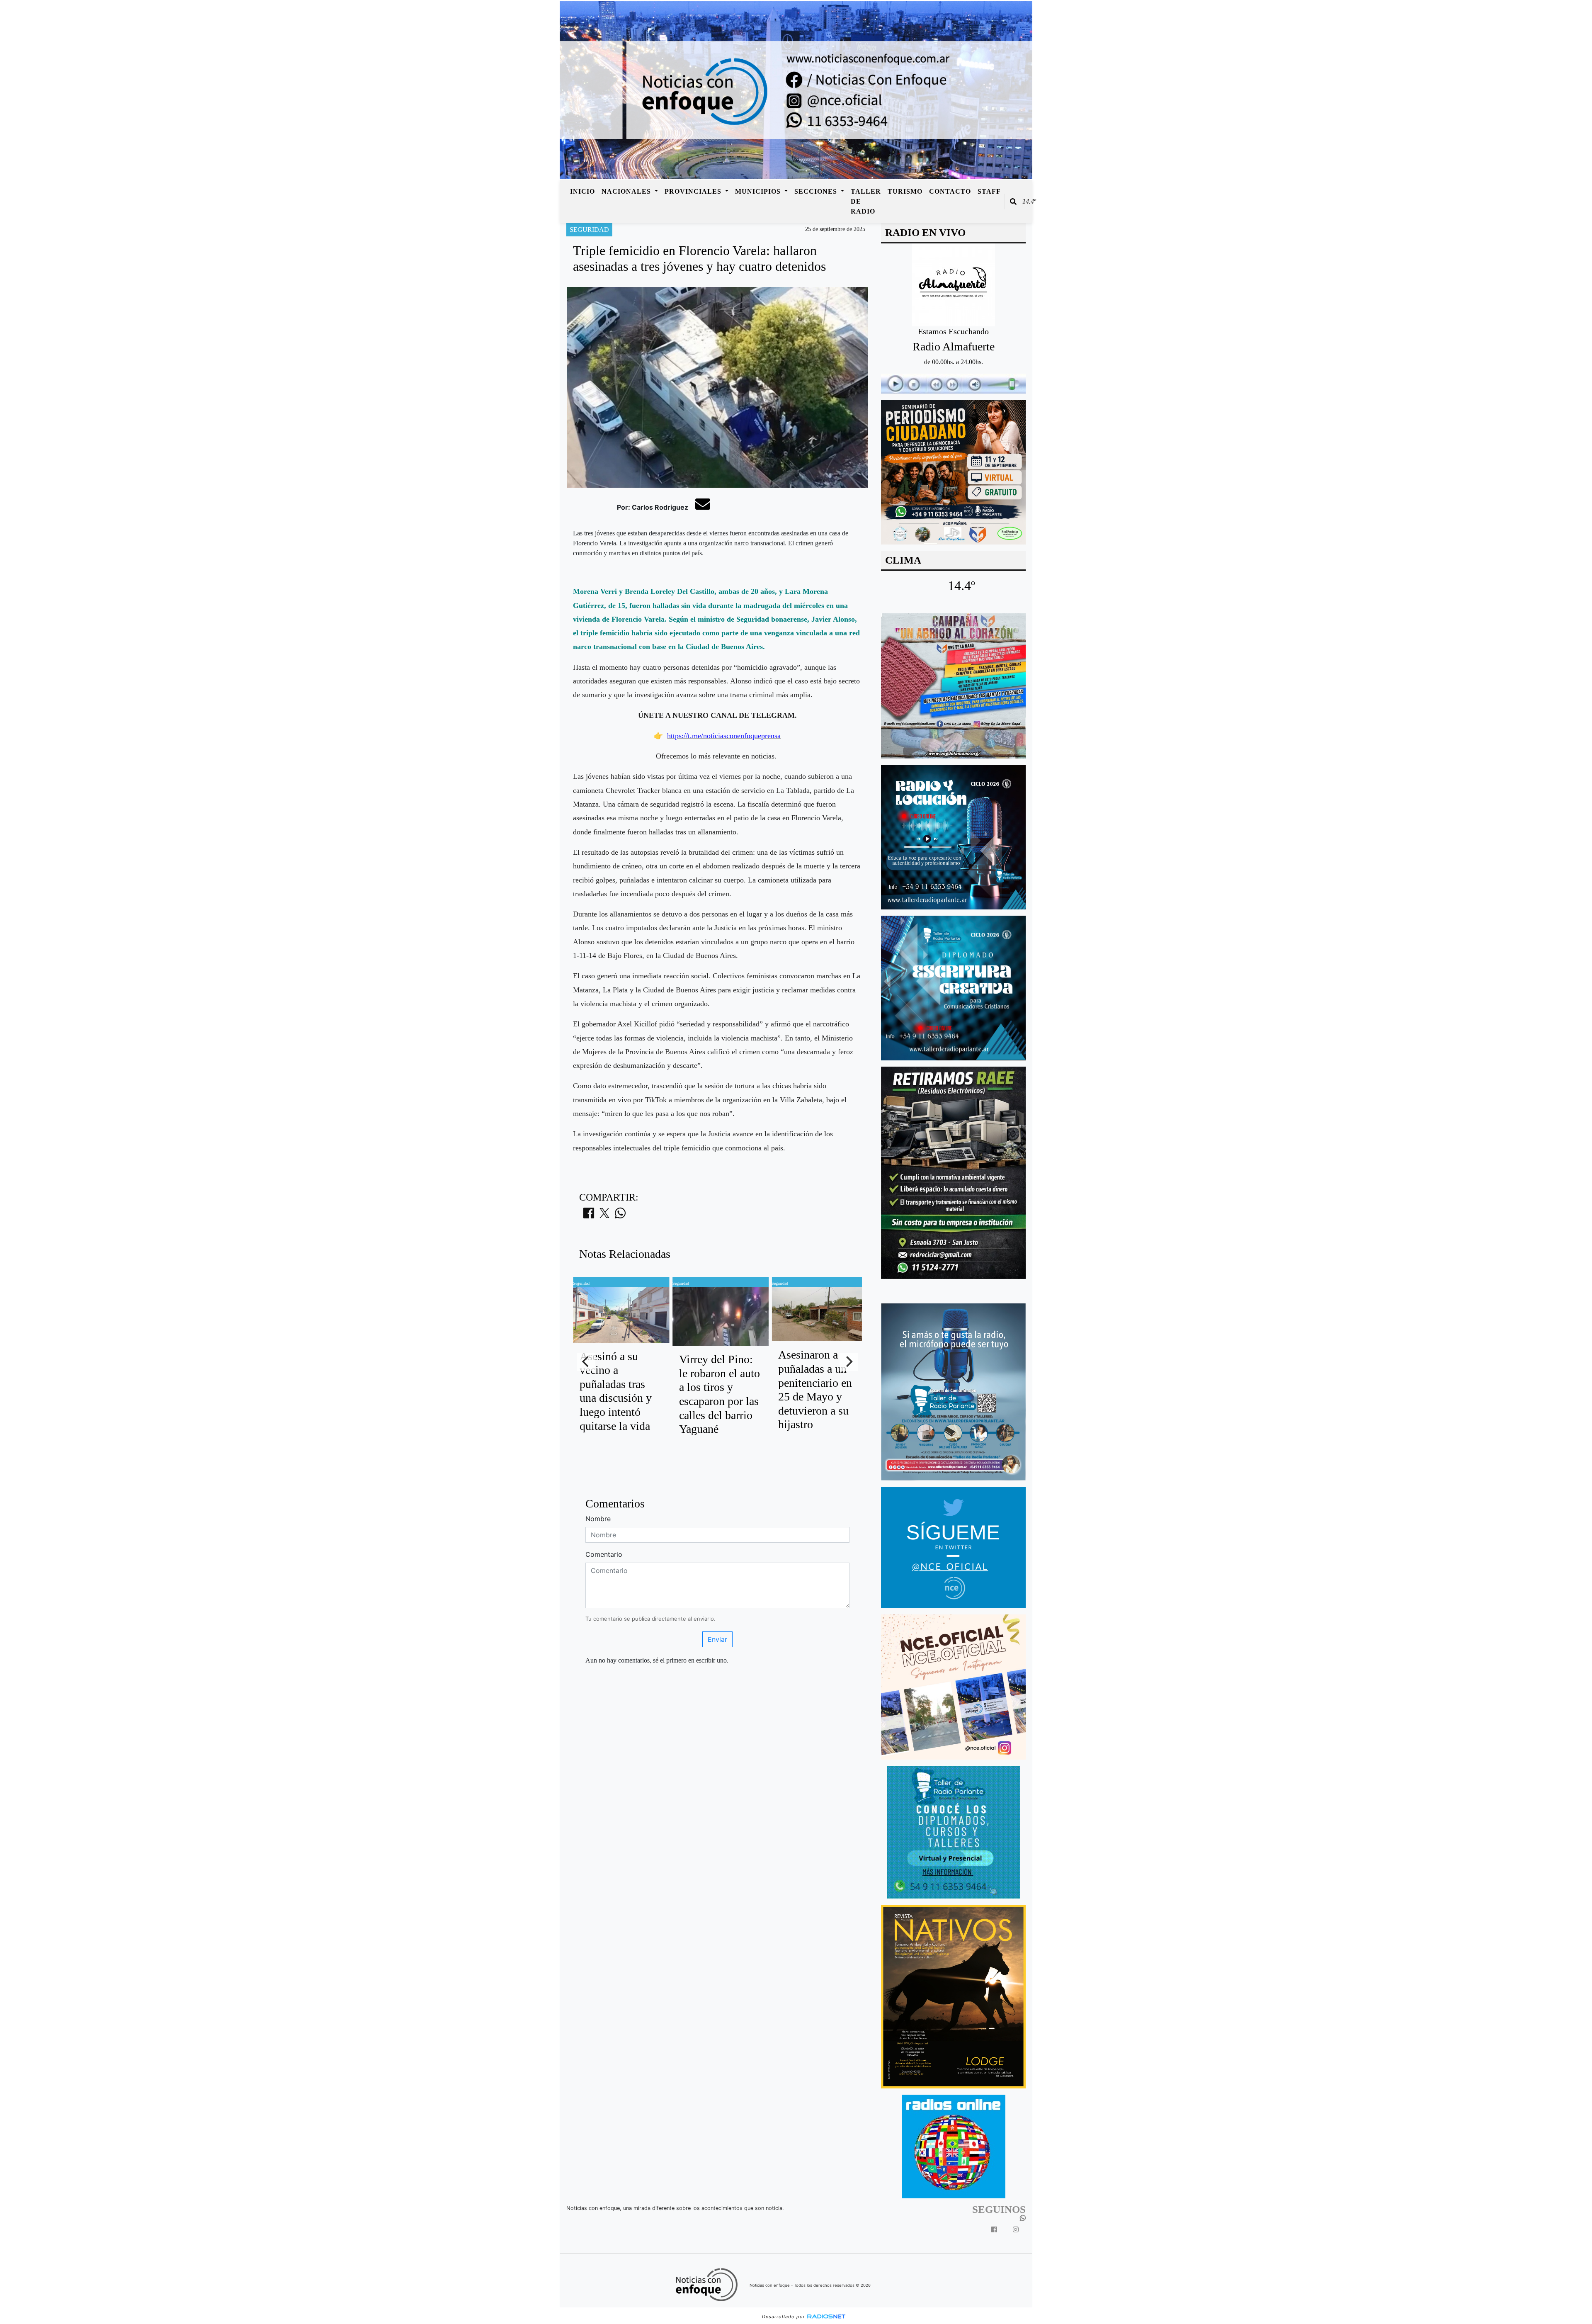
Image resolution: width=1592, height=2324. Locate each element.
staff (989, 191)
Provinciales (694, 191)
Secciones (817, 191)
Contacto (950, 191)
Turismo (905, 191)
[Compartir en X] (604, 1215)
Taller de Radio (866, 201)
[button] (1013, 202)
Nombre (598, 1519)
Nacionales (627, 191)
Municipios (759, 191)
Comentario (604, 1554)
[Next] (849, 1362)
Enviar (717, 1639)
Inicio (582, 191)
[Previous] (586, 1362)
